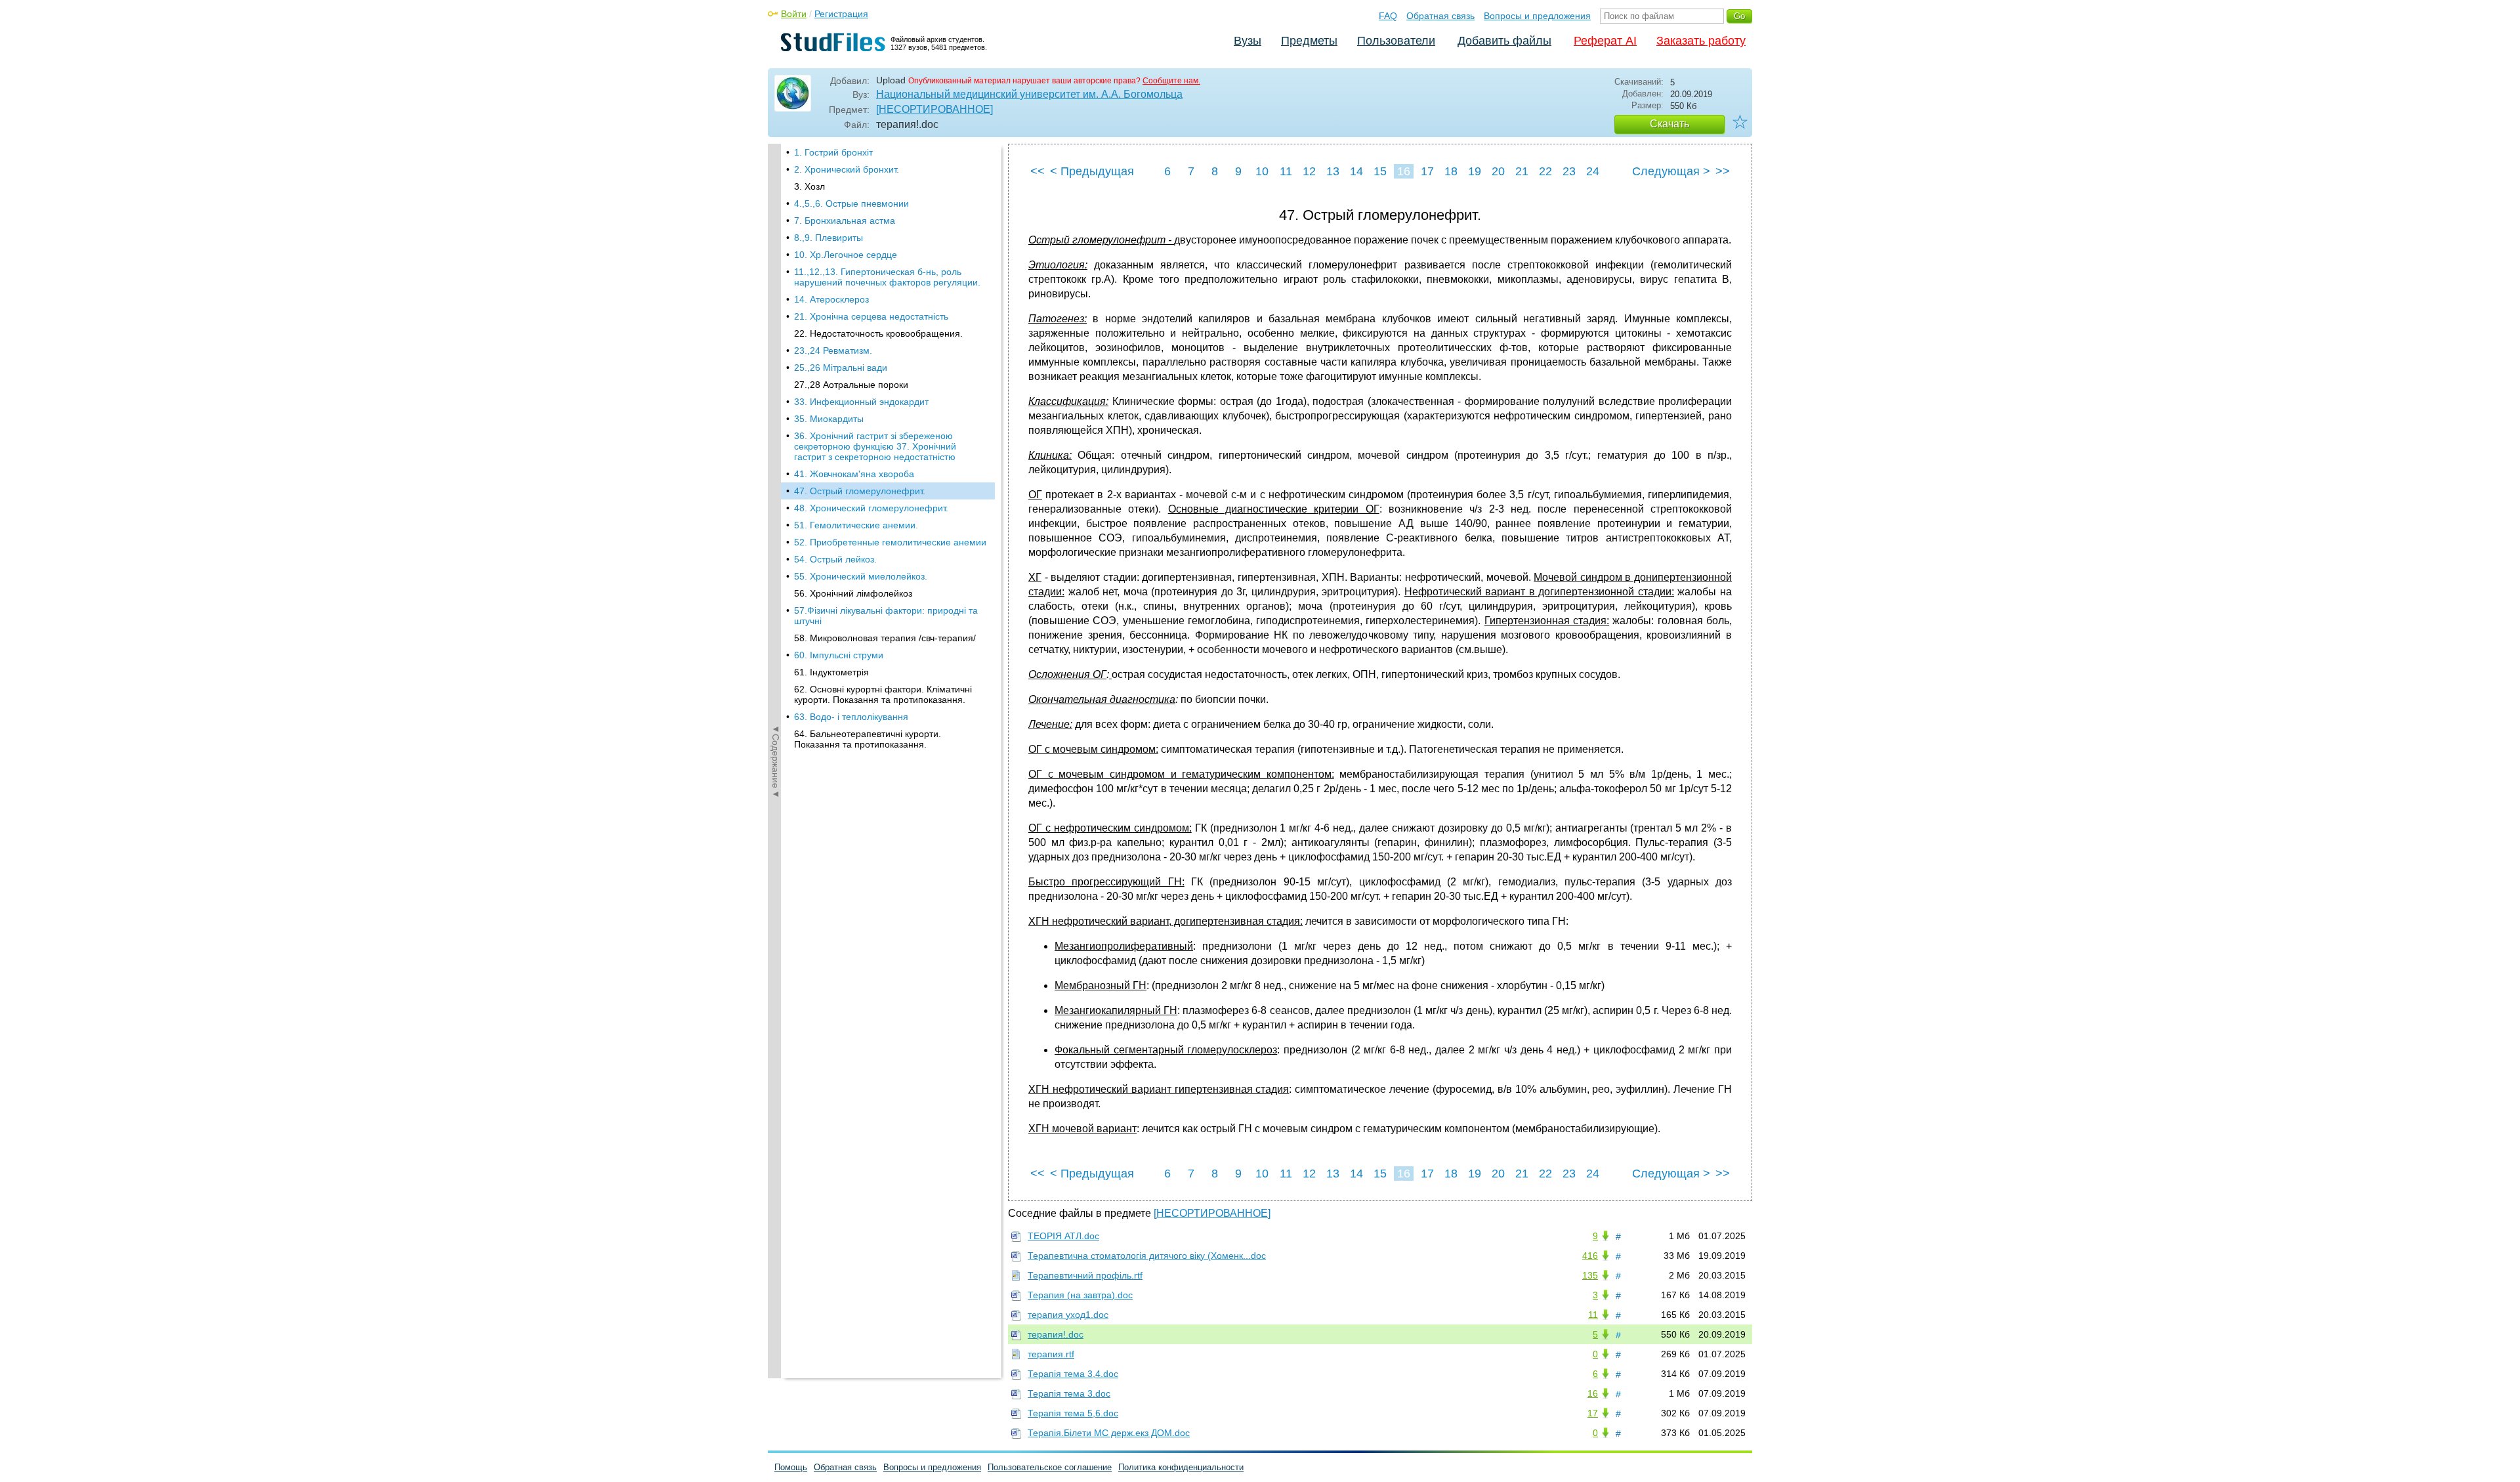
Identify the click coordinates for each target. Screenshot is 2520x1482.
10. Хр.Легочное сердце (846, 255)
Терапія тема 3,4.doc (1073, 1374)
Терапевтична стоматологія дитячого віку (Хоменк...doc (1147, 1256)
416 (1590, 1256)
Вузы (1248, 41)
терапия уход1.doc (1068, 1315)
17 (1427, 171)
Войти (794, 14)
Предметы (1309, 41)
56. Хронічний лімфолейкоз (853, 593)
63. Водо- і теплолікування (851, 717)
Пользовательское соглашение (1050, 1467)
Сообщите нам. (1171, 81)
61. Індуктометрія (831, 672)
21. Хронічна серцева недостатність (871, 316)
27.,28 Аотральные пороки (851, 385)
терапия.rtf (1051, 1354)
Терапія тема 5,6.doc (1073, 1413)
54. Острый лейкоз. (835, 559)
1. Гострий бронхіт (833, 152)
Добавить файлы (1504, 41)
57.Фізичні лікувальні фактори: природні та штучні (886, 616)
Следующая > (1671, 171)
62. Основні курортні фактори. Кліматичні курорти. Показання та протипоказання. (883, 694)
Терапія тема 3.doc (1069, 1393)
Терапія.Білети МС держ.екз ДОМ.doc (1109, 1433)
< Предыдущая (1092, 171)
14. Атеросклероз (831, 299)
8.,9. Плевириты (829, 238)
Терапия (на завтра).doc (1080, 1295)
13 (1333, 171)
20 (1498, 171)
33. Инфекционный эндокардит (861, 402)
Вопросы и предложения (1537, 16)
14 (1356, 171)
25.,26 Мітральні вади (841, 368)
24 (1593, 171)
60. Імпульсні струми (839, 655)
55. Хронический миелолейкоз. (861, 576)
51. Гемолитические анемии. (856, 525)
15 (1380, 171)
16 (1404, 171)
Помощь (791, 1467)
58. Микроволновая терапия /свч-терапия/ (885, 638)
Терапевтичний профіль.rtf (1085, 1275)
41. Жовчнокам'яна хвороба (854, 474)
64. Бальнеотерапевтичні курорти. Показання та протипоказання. (868, 739)
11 (1286, 171)
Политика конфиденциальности (1181, 1467)
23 (1569, 171)
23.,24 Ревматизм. (833, 350)
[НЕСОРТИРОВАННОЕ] (934, 109)
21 (1522, 171)
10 (1262, 171)
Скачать (1669, 124)
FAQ (1388, 16)
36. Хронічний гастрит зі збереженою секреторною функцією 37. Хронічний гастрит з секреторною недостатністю (875, 446)
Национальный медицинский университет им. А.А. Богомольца (1029, 94)
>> (1723, 171)
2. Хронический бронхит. (847, 169)
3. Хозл (809, 186)
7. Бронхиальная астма (845, 221)
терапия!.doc (1056, 1334)
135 (1590, 1275)
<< (1038, 171)
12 (1309, 171)
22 (1545, 171)
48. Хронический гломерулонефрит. (871, 508)
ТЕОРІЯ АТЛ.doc (1063, 1236)
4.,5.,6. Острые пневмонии (851, 203)
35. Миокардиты (829, 419)
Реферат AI (1605, 41)
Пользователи (1396, 41)
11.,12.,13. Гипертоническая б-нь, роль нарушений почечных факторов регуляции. (887, 277)
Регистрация (841, 14)
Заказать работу (1701, 41)
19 (1475, 171)
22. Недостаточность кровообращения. (878, 333)
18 (1451, 171)
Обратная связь (1440, 16)
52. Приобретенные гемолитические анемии (890, 542)
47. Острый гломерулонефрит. (860, 491)
